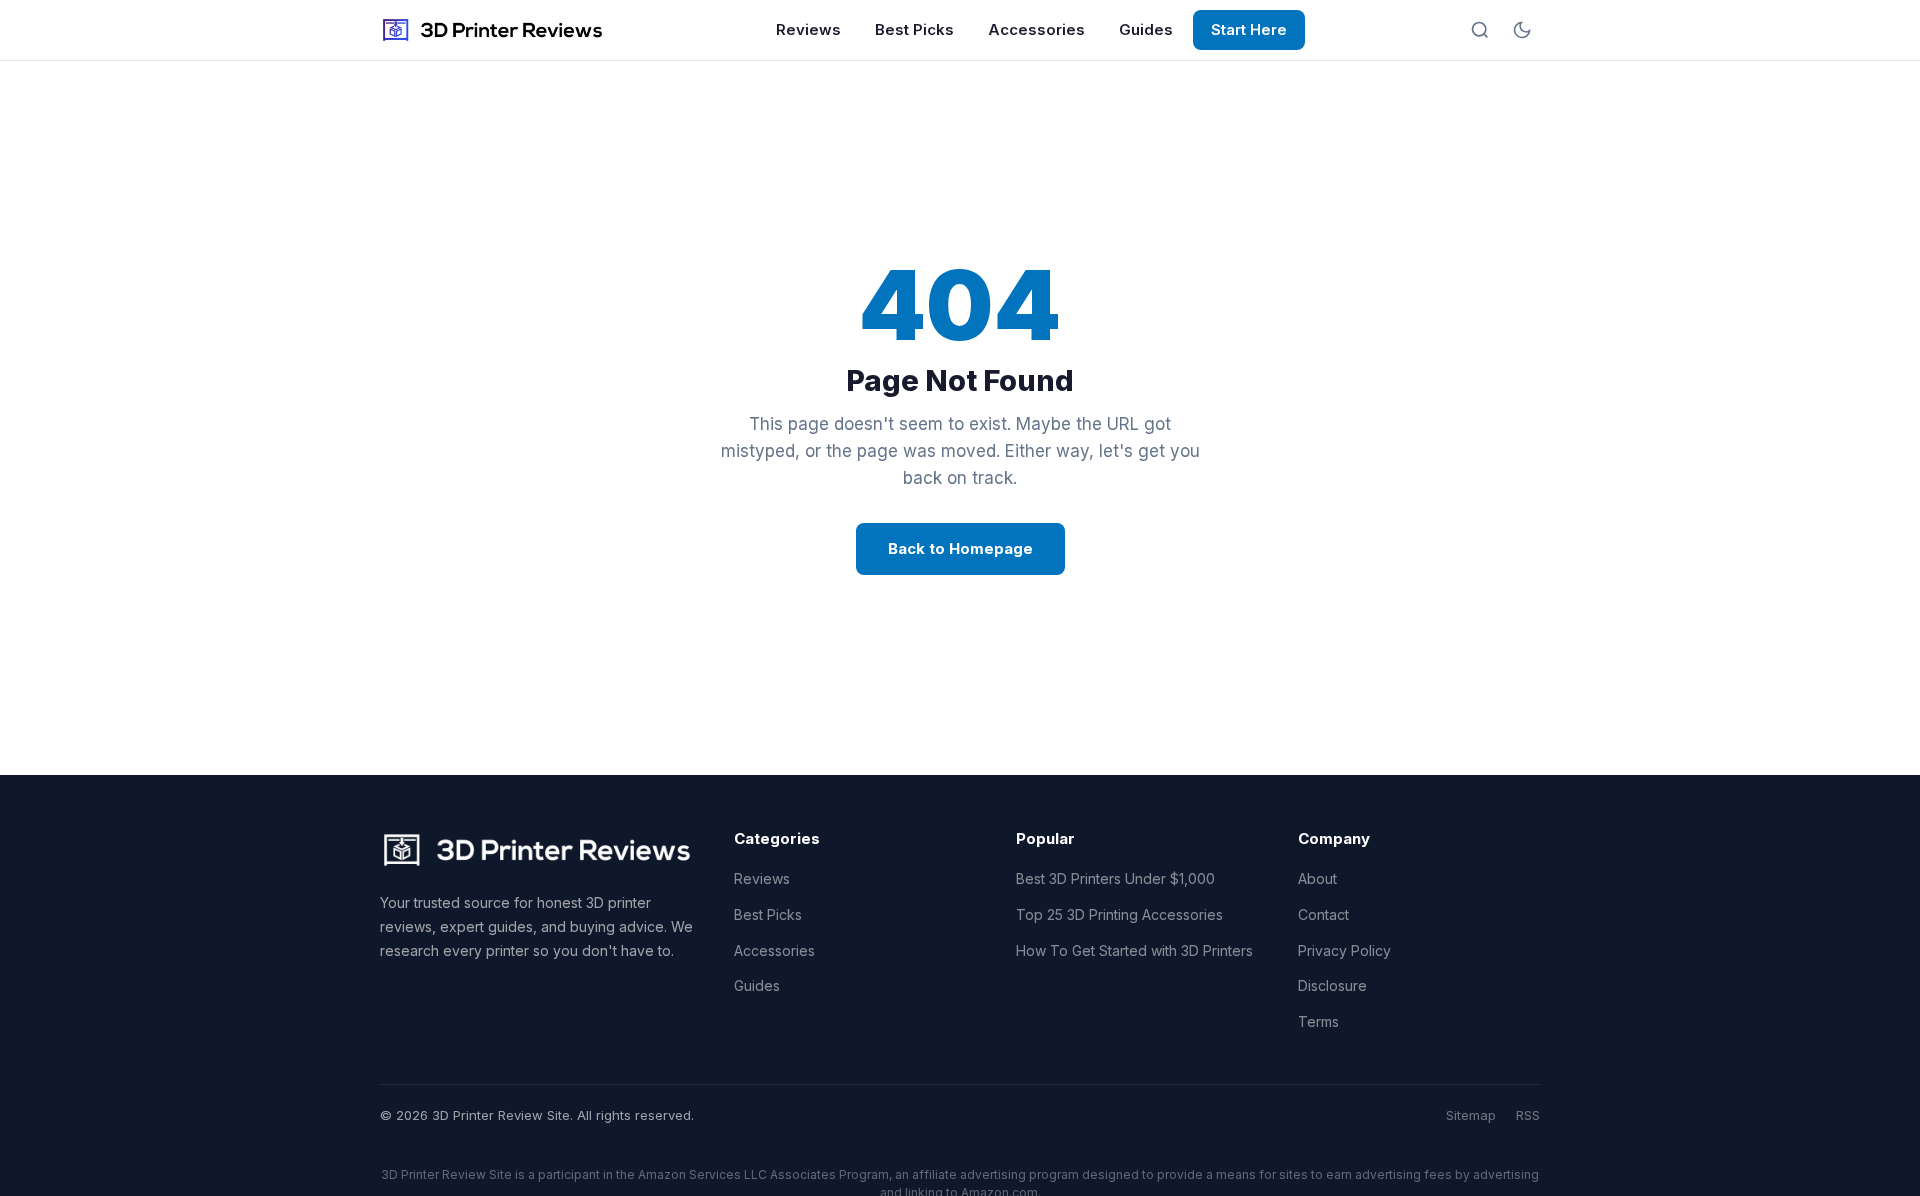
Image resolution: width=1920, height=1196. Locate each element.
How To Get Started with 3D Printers (1134, 950)
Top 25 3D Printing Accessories (1119, 914)
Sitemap (1471, 1115)
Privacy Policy (1344, 950)
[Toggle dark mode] (1522, 30)
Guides (1146, 29)
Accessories (1036, 29)
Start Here (1249, 29)
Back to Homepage (960, 548)
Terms (1318, 1021)
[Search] (1480, 30)
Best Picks (914, 29)
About (1317, 878)
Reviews (808, 29)
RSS (1528, 1115)
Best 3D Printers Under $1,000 (1115, 878)
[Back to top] (1868, 1164)
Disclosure (1332, 985)
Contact (1323, 914)
